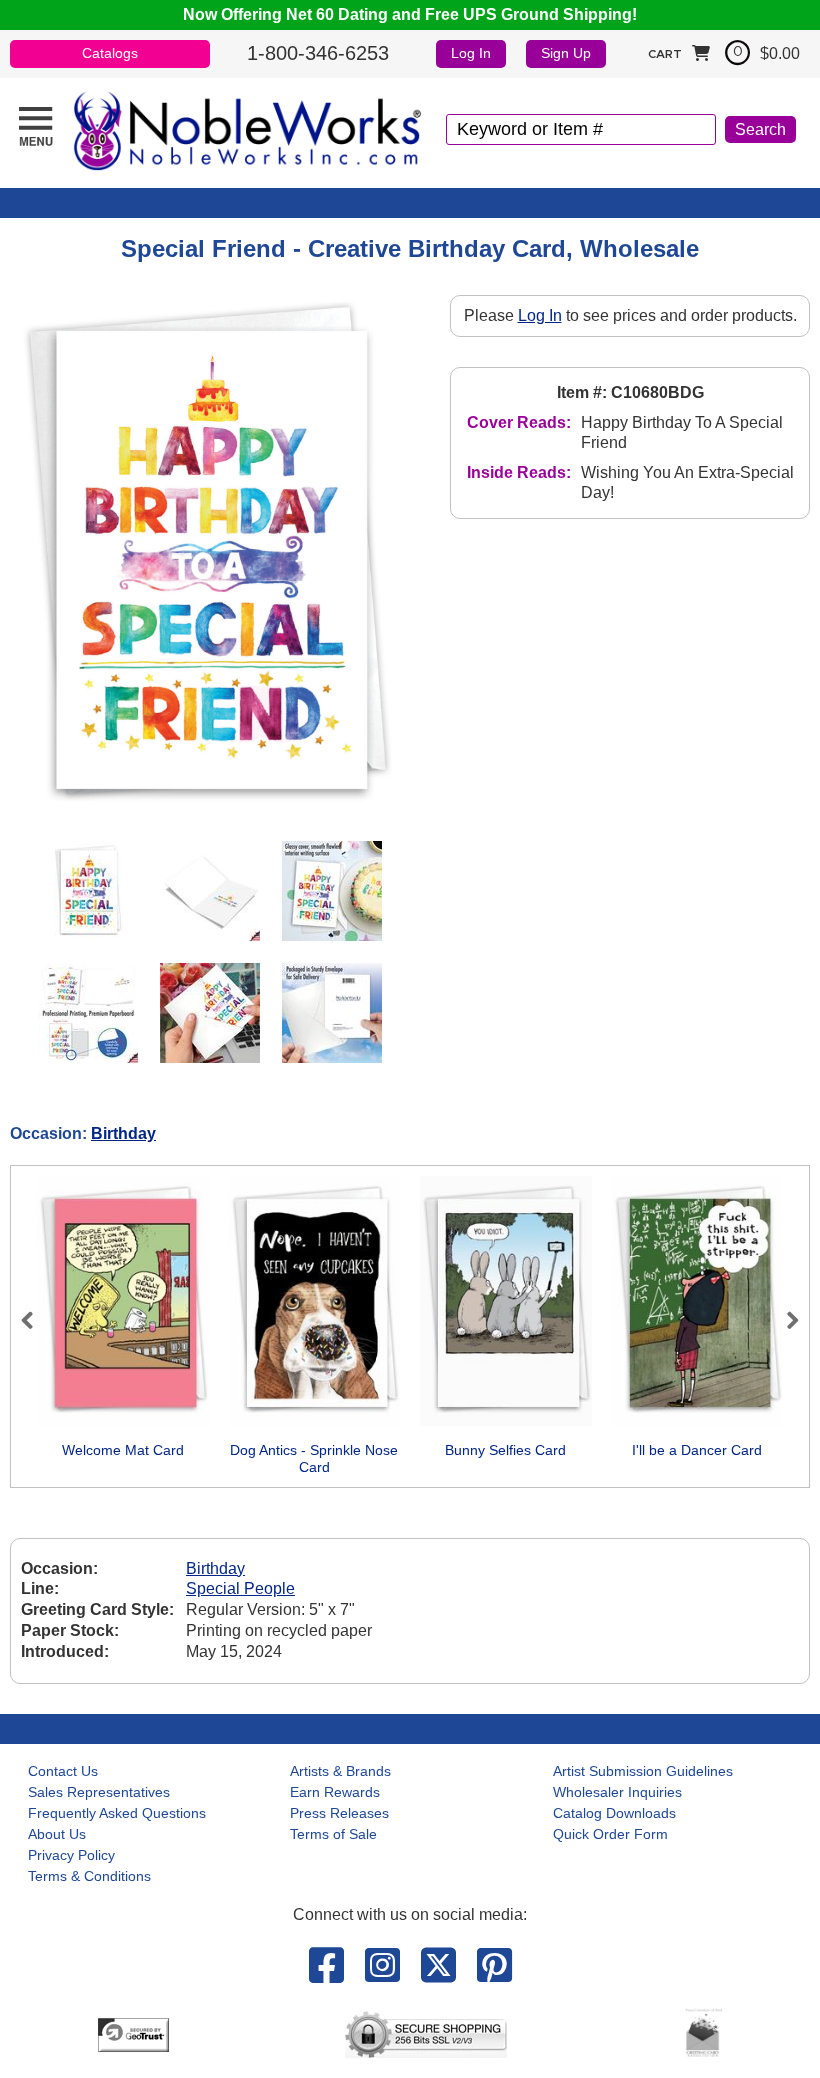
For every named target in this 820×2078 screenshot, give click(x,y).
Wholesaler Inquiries (617, 1792)
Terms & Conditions (89, 1876)
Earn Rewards (335, 1792)
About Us (57, 1834)
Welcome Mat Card (123, 1450)
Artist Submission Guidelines (643, 1771)
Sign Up (566, 53)
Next (784, 1320)
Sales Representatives (99, 1792)
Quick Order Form (610, 1834)
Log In (471, 53)
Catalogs (110, 53)
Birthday (123, 1133)
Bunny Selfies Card (505, 1450)
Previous (36, 1320)
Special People (240, 1588)
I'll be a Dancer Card (697, 1450)
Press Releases (339, 1813)
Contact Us (63, 1771)
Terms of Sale (333, 1834)
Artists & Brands (340, 1771)
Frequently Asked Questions (117, 1813)
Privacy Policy (71, 1855)
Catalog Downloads (614, 1813)
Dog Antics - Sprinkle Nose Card (314, 1459)
